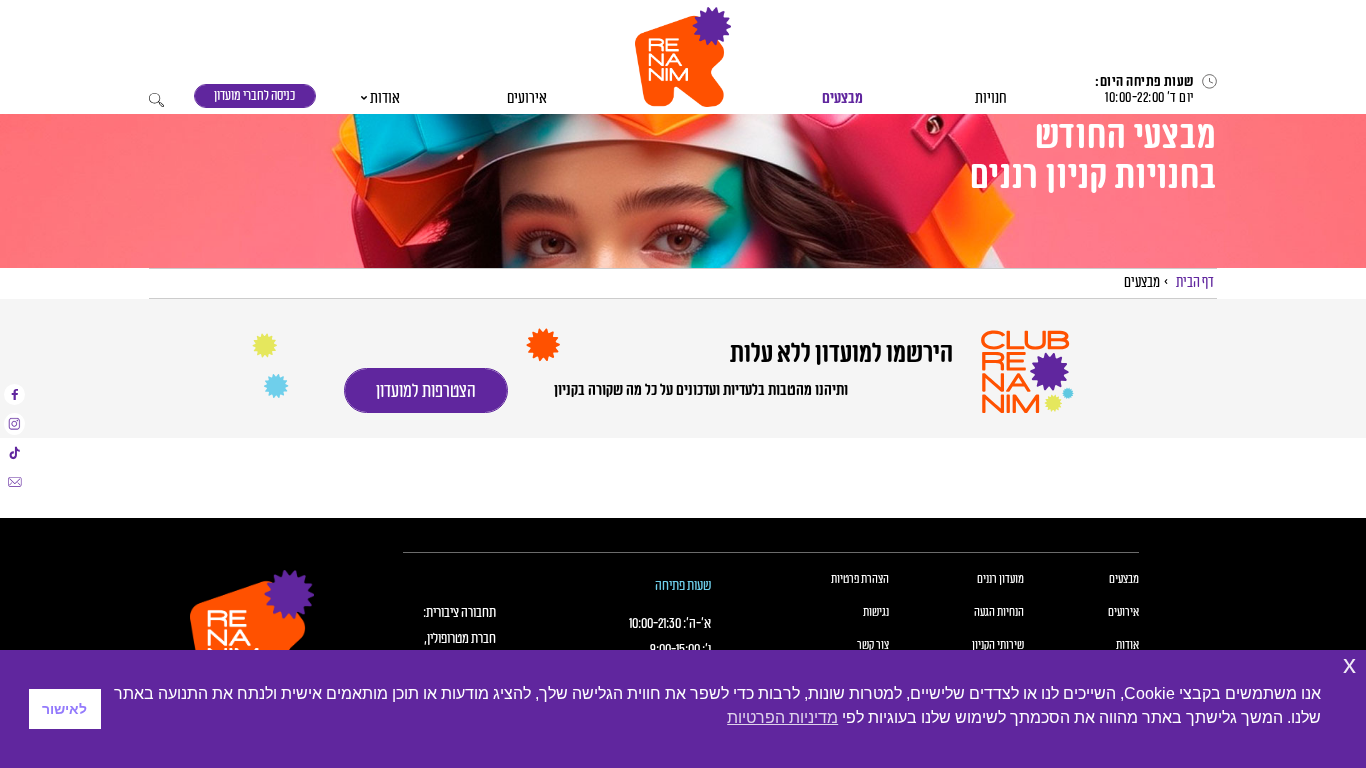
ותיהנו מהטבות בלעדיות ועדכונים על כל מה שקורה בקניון (701, 390)
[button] (683, 57)
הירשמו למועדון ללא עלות (839, 354)
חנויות (991, 98)
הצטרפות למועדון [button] (426, 391)
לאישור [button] (64, 709)
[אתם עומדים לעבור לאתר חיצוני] (14, 394)
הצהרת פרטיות (860, 580)
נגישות (876, 613)
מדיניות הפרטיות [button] (782, 717)
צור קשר (873, 646)
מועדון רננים (1000, 580)
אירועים (527, 98)
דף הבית (1195, 282)
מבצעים (842, 98)
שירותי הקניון (998, 646)
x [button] (1349, 664)
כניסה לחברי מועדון (254, 96)
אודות (385, 98)
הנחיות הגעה (999, 613)
